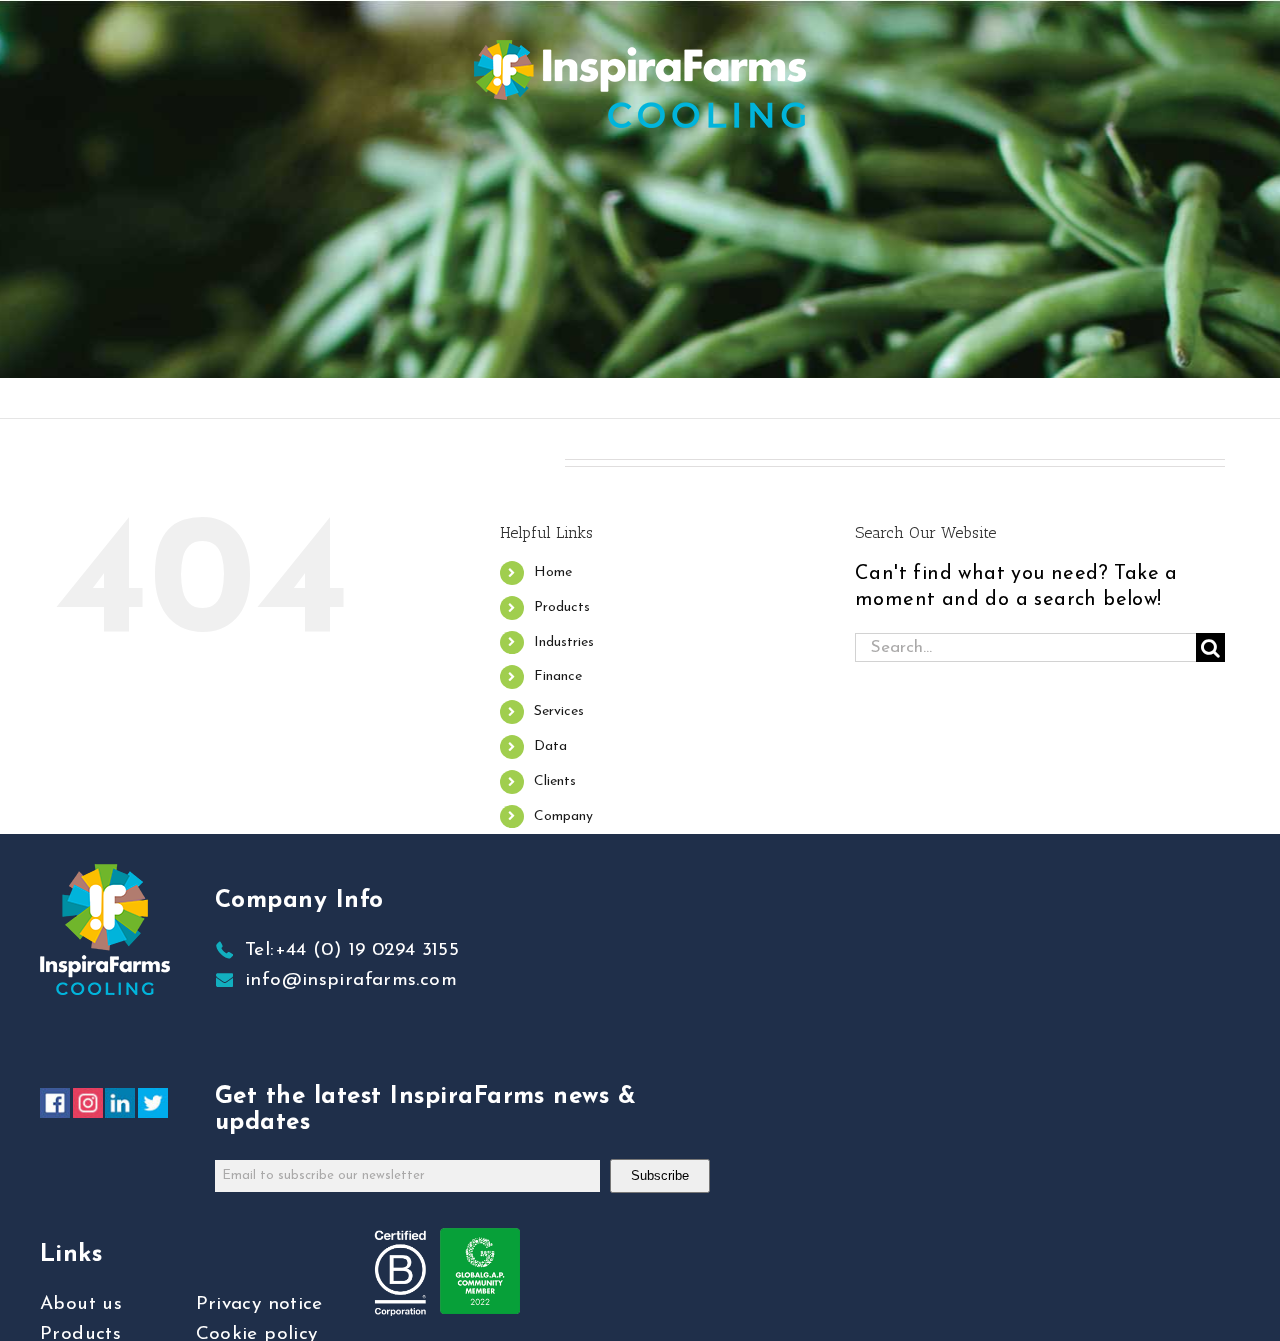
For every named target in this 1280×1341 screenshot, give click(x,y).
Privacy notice (259, 1304)
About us (81, 1304)
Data (550, 746)
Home (553, 572)
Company (563, 816)
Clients (555, 781)
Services (559, 711)
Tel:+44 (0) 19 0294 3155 (352, 950)
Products (562, 607)
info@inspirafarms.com (351, 980)
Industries (564, 642)
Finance (558, 676)
